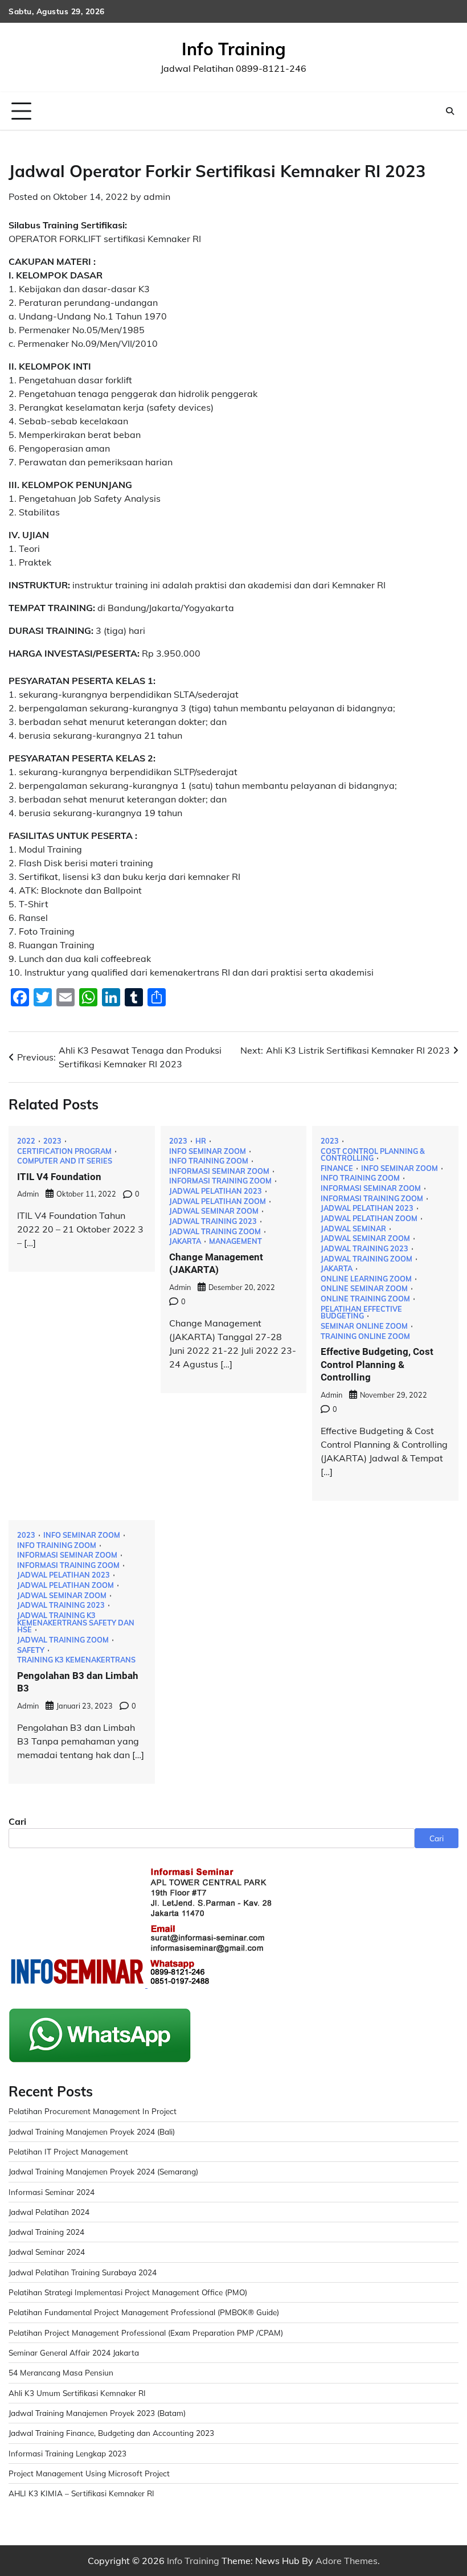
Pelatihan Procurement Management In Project (93, 2111)
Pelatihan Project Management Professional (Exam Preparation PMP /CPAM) (146, 2333)
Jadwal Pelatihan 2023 (216, 1191)
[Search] (450, 111)
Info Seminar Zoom (208, 1151)
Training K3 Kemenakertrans (76, 1660)
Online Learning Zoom (366, 1279)
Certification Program (64, 1151)
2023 (52, 1141)
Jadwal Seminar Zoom (214, 1211)
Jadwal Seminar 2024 (47, 2252)
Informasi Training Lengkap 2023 (67, 2453)
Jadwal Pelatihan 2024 (49, 2212)
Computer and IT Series (65, 1161)
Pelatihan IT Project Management (68, 2151)
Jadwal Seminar (353, 1229)
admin (157, 196)
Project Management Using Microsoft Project (89, 2473)
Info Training (234, 49)
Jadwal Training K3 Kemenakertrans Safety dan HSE (76, 1623)
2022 (26, 1141)
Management (235, 1241)
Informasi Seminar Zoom (219, 1171)
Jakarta (185, 1241)
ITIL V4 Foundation (59, 1177)
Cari (17, 1821)
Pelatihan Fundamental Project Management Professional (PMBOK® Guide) (144, 2312)
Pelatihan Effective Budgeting (361, 1312)
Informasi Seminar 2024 (52, 2192)
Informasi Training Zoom (220, 1181)
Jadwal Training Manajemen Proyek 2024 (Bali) (92, 2131)
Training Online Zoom (365, 1336)
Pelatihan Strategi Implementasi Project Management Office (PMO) (128, 2292)
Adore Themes (347, 2561)
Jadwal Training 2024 (46, 2232)
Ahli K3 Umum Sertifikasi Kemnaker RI (77, 2393)
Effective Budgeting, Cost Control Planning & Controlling (377, 1364)
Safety (31, 1650)
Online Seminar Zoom (364, 1289)
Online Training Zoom (365, 1299)
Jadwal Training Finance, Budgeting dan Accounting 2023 (111, 2433)
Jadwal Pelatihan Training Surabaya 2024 (83, 2272)
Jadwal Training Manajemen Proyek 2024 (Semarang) (103, 2171)
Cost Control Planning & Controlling (373, 1155)
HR (201, 1141)
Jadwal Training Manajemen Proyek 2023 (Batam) (97, 2413)
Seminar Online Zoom (364, 1326)
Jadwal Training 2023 (213, 1221)
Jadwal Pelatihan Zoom (218, 1201)
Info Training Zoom (209, 1161)
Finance (337, 1168)
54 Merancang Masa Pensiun (61, 2372)
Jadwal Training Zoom (215, 1232)
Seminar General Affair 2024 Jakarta (74, 2352)
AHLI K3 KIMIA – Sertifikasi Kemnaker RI (81, 2493)
